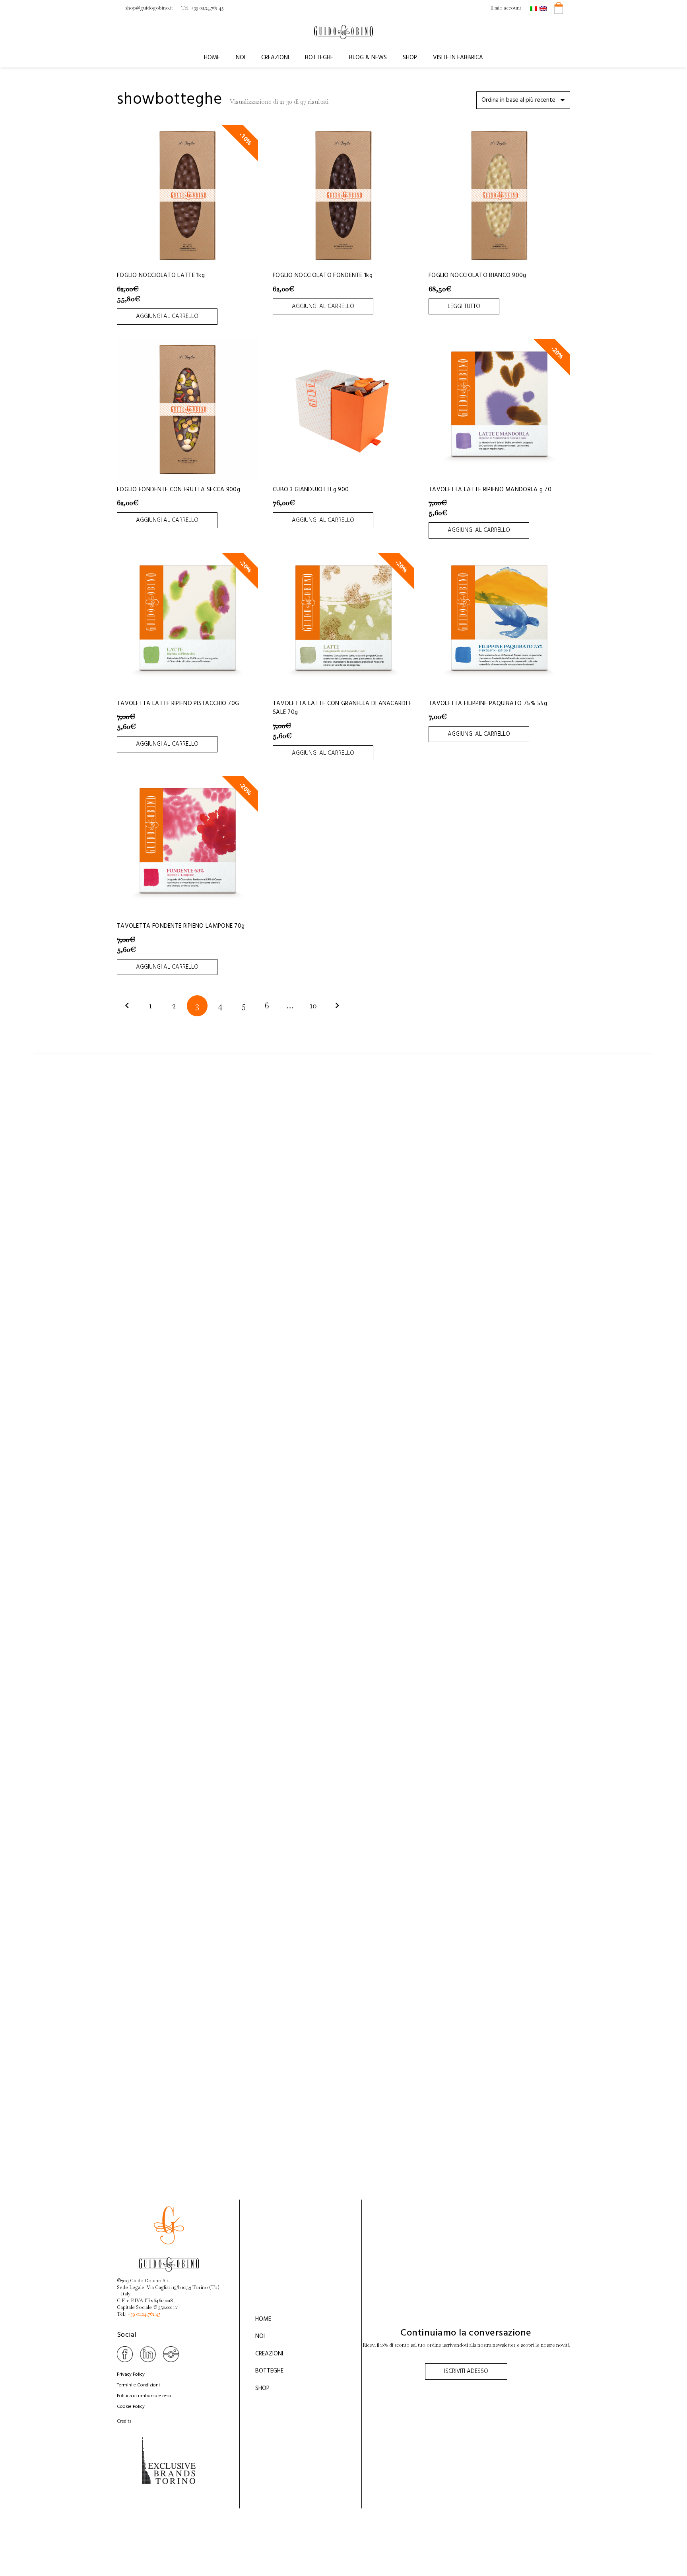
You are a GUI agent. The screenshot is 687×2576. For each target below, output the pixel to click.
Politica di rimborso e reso (144, 2396)
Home (263, 2319)
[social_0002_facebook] (125, 2354)
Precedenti (127, 1006)
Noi (260, 2336)
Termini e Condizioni (138, 2385)
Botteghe (269, 2371)
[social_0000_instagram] (171, 2354)
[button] (249, 58)
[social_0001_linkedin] (148, 2354)
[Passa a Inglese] (544, 8)
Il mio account (506, 8)
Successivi (337, 1006)
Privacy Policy (131, 2374)
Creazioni (269, 2354)
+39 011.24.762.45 (144, 2314)
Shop (262, 2388)
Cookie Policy (131, 2407)
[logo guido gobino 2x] (343, 32)
